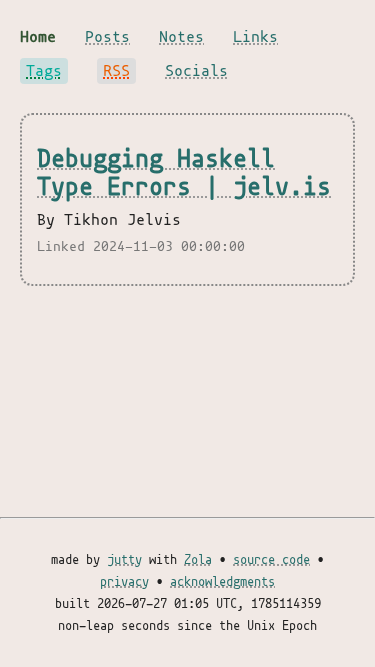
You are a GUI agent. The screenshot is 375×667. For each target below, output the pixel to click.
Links (255, 37)
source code (271, 560)
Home (38, 37)
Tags (44, 71)
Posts (107, 37)
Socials (196, 71)
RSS (116, 71)
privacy (124, 582)
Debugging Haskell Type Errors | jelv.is (184, 173)
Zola (198, 560)
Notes (181, 37)
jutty (124, 560)
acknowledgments (222, 582)
